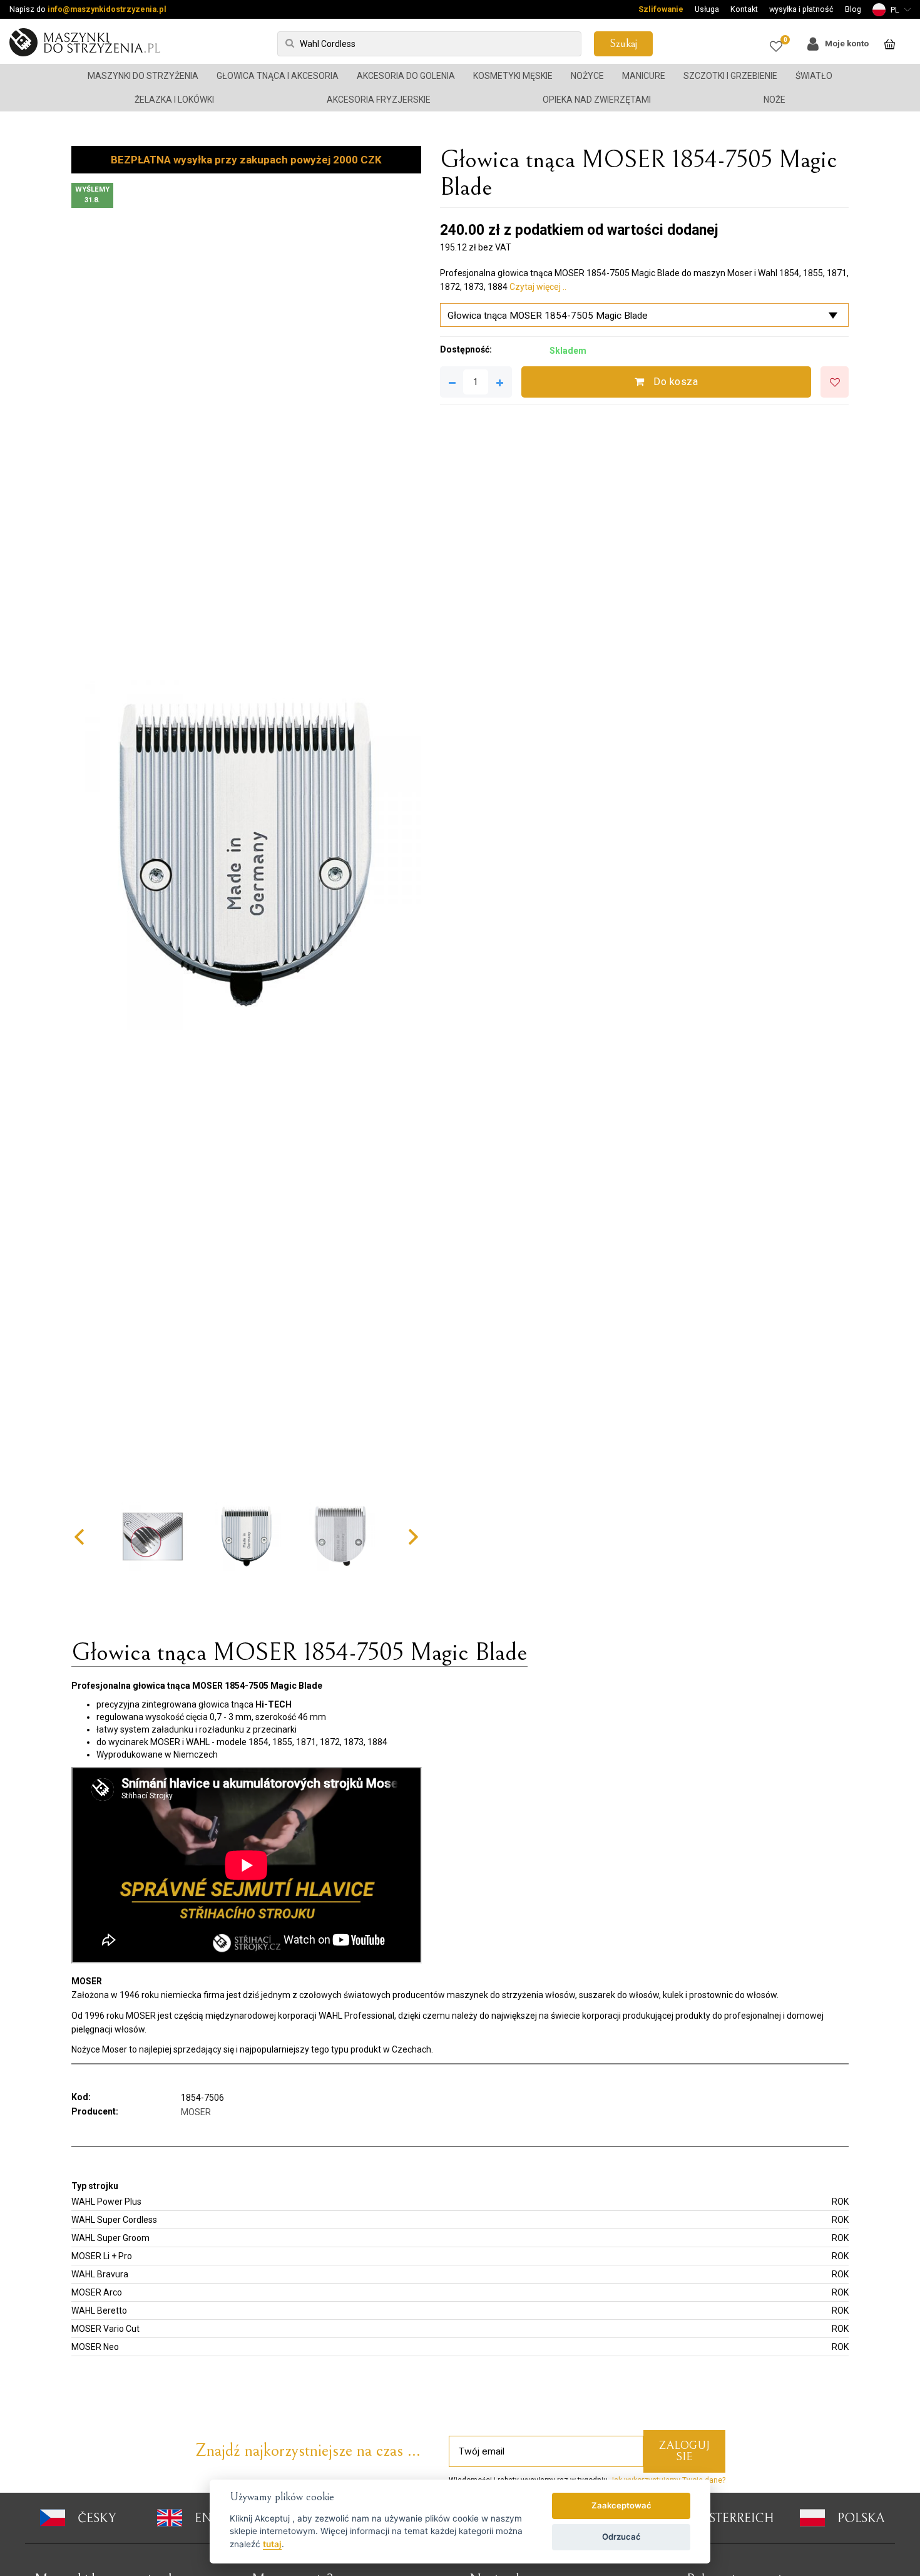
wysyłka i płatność (801, 9)
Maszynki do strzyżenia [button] (143, 76)
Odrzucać (621, 2537)
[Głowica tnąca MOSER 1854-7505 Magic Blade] (246, 855)
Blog (853, 9)
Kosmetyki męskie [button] (513, 76)
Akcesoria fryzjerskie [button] (379, 100)
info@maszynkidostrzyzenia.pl (107, 9)
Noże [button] (774, 100)
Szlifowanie (661, 9)
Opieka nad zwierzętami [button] (597, 100)
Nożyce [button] (587, 76)
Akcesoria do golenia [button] (406, 76)
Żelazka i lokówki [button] (174, 100)
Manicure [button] (644, 76)
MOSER (196, 2112)
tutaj (272, 2544)
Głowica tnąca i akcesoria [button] (278, 76)
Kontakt (744, 9)
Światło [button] (814, 76)
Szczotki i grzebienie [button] (730, 76)
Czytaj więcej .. (538, 287)
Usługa (707, 9)
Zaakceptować (621, 2505)
